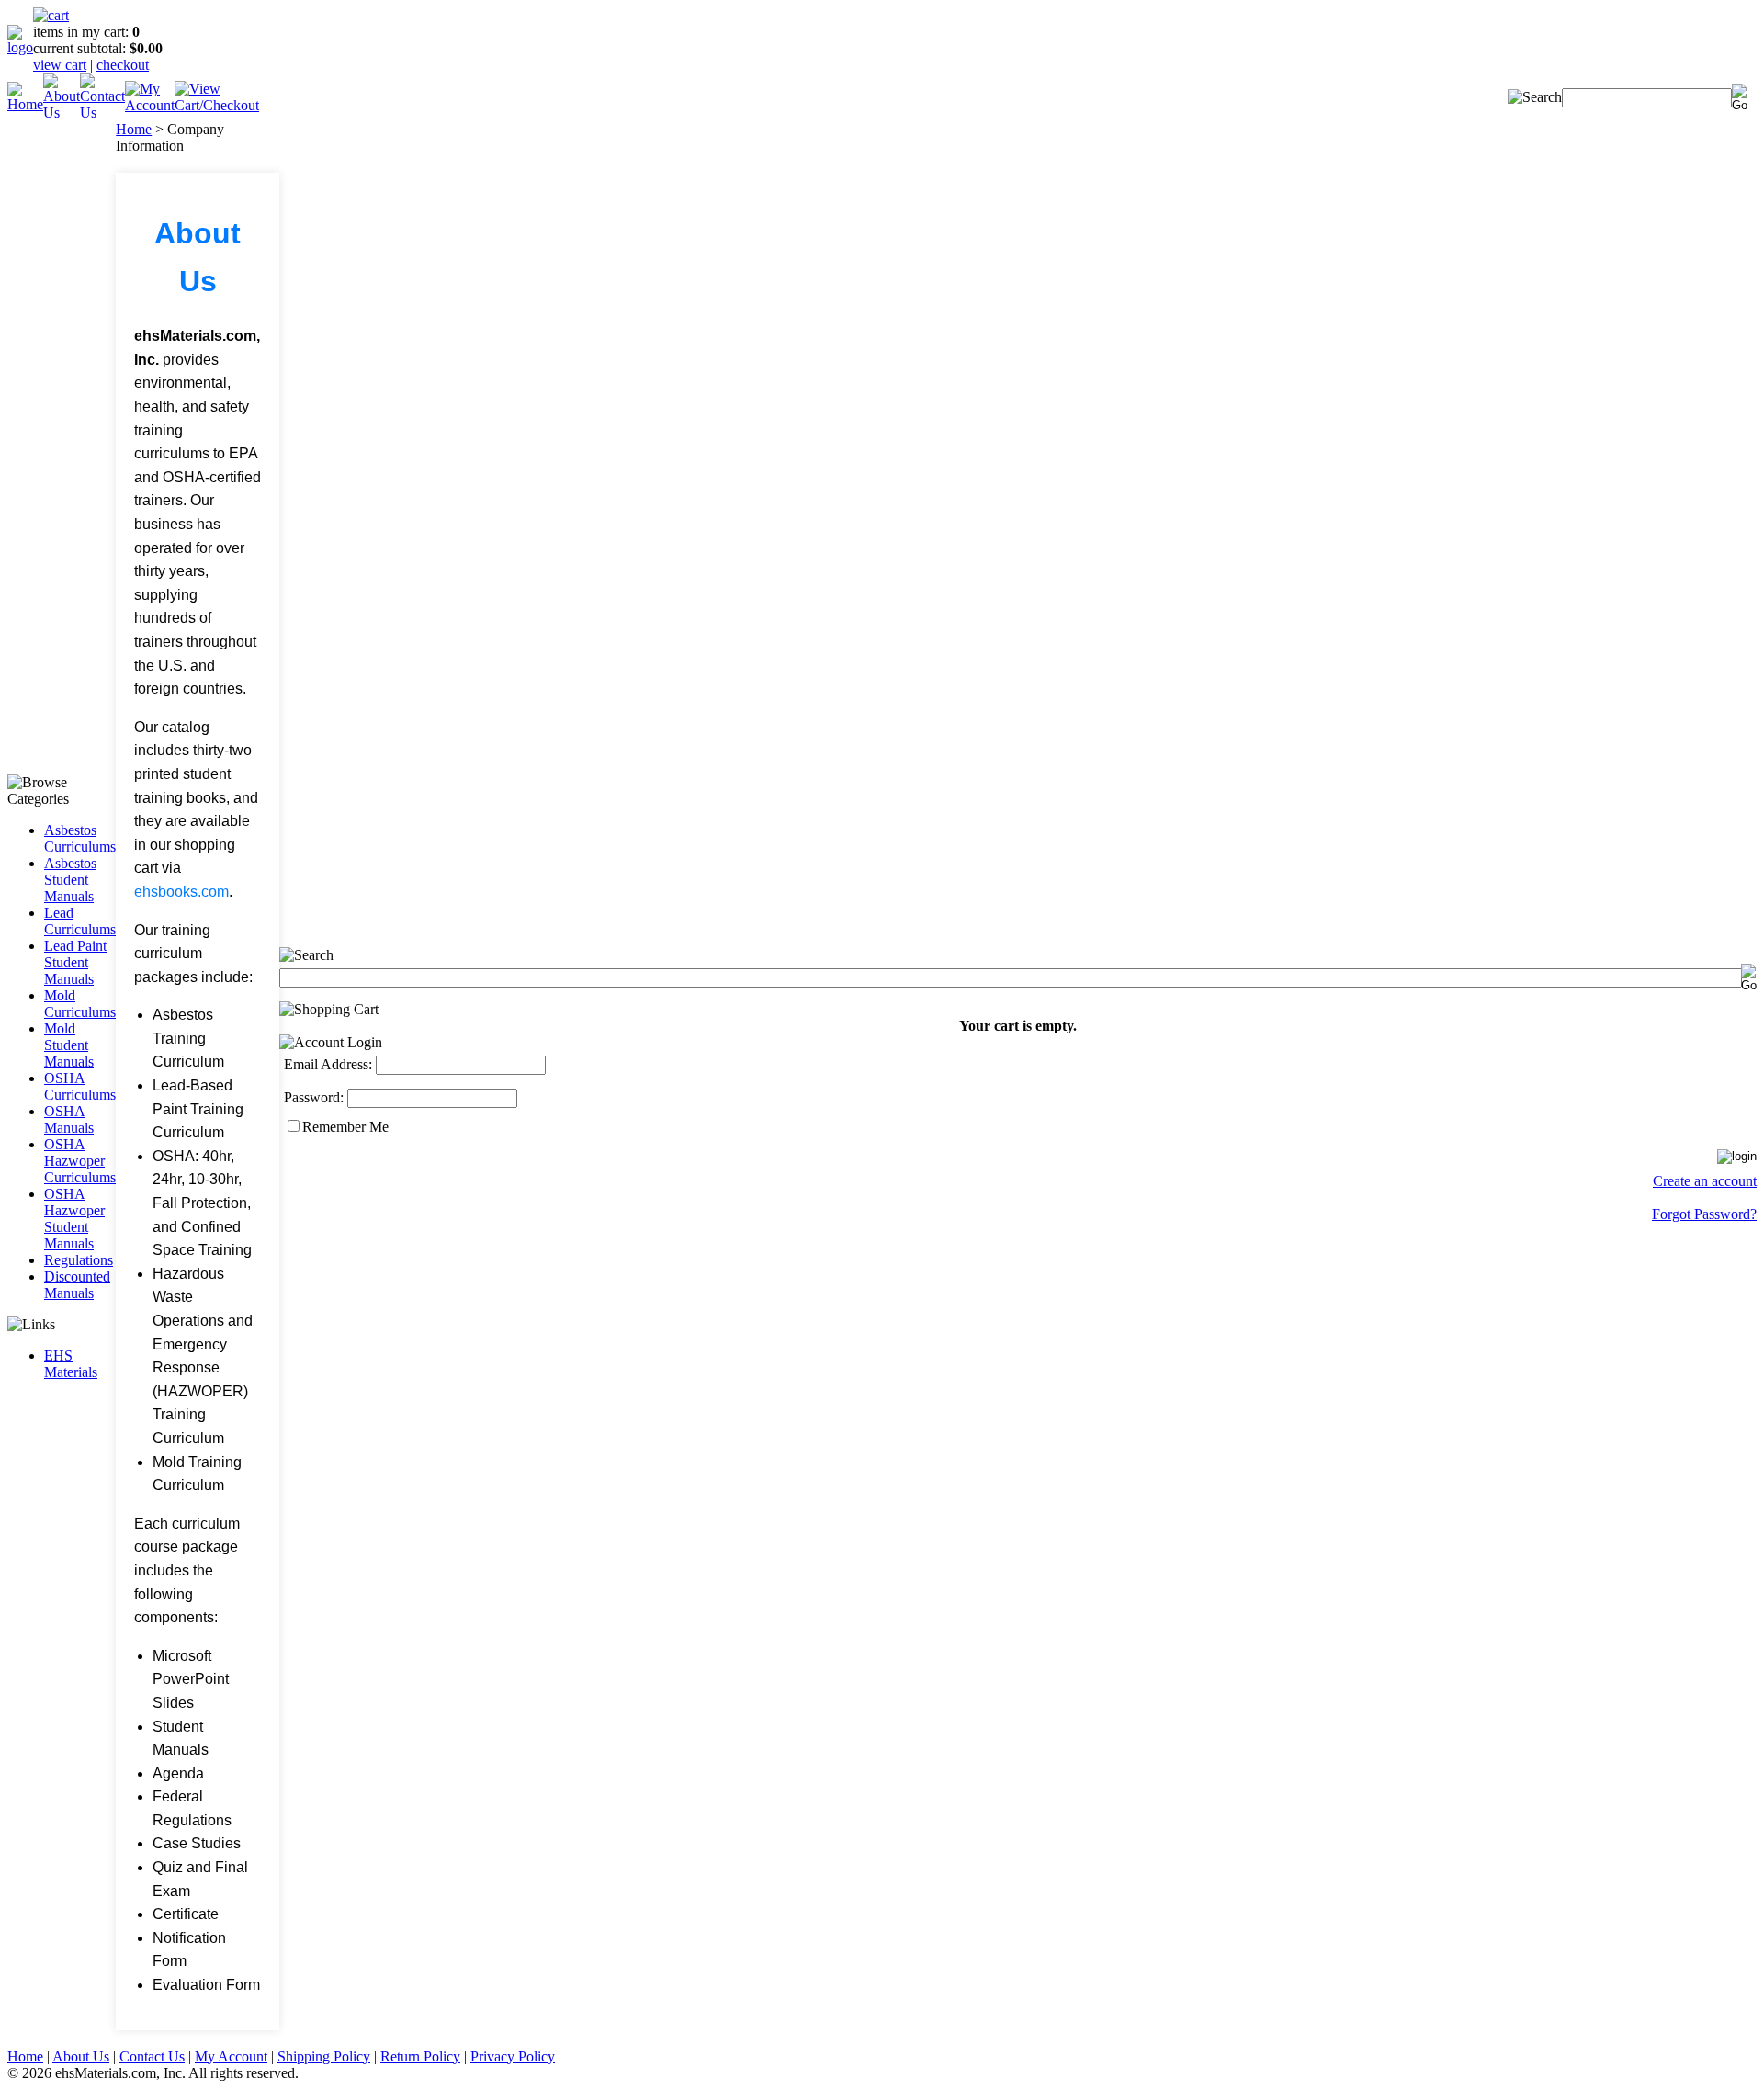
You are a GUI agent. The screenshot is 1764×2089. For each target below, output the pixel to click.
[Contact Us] (102, 113)
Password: (314, 1097)
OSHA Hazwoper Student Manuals (74, 1219)
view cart (60, 65)
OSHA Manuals (69, 1119)
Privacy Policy (513, 2056)
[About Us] (62, 113)
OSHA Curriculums (80, 1086)
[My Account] (150, 105)
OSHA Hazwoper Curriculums (80, 1161)
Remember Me (345, 1127)
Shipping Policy (324, 2056)
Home (134, 129)
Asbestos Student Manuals (70, 880)
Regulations (79, 1260)
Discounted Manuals (77, 1285)
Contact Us (152, 2056)
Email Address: (328, 1064)
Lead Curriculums (80, 921)
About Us (81, 2056)
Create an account (1705, 1181)
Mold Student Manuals (69, 1045)
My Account (231, 2056)
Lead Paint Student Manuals (75, 962)
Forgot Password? (1704, 1214)
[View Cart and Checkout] (217, 105)
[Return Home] (20, 47)
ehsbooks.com (181, 892)
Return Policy (420, 2056)
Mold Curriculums (80, 1004)
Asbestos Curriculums (80, 838)
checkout (123, 65)
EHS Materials (71, 1364)
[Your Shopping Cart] (51, 15)
